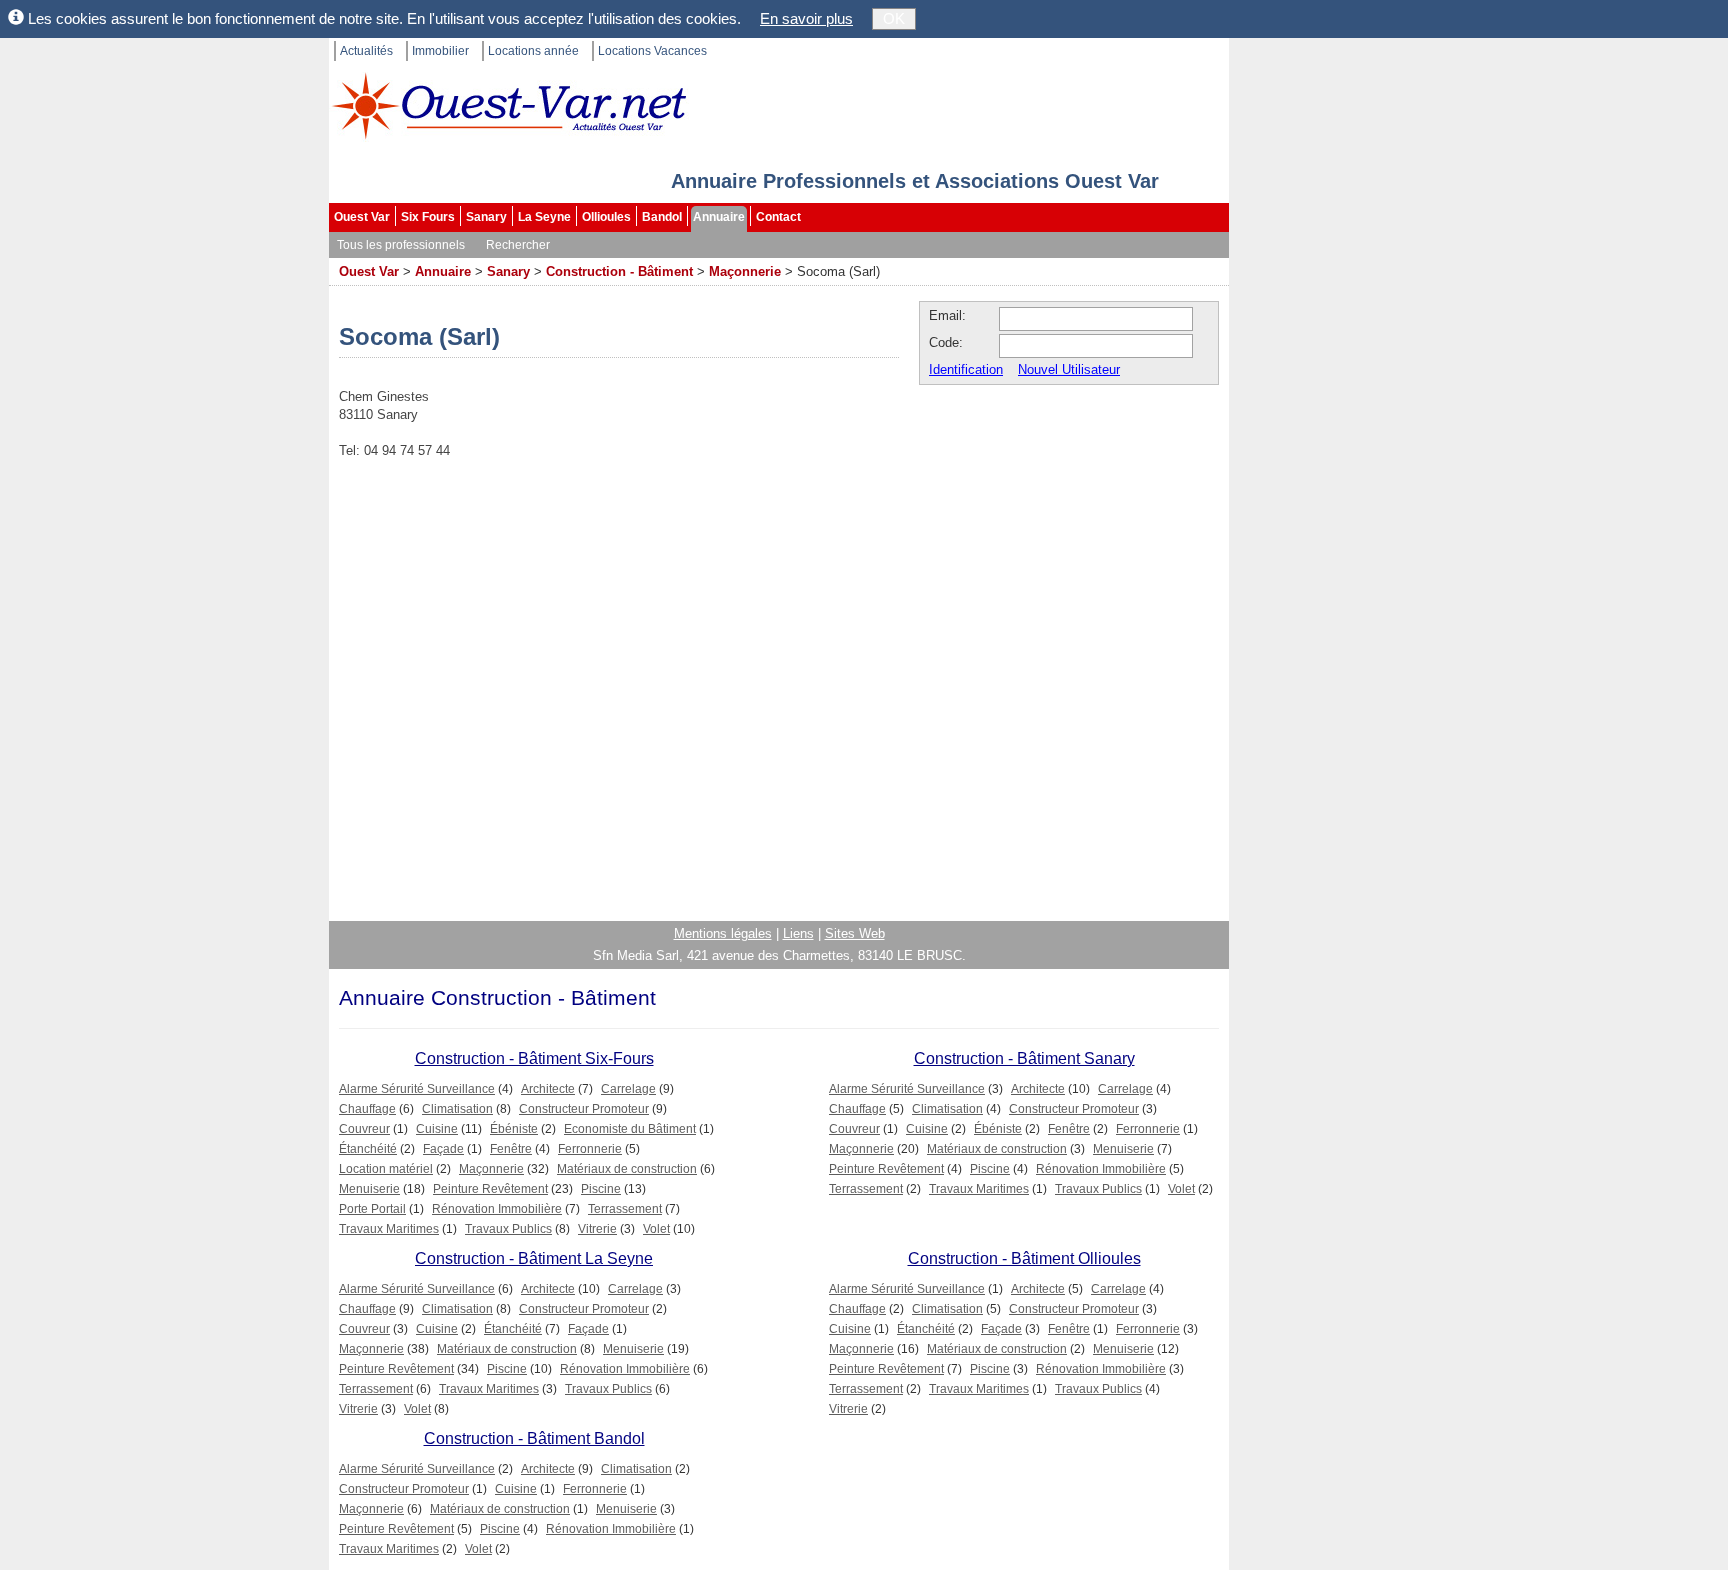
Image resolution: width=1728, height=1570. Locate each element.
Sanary (486, 217)
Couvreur (364, 1129)
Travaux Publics (508, 1229)
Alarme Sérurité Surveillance (417, 1089)
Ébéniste (514, 1129)
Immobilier (440, 51)
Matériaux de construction (627, 1169)
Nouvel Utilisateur (1069, 369)
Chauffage (367, 1109)
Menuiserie (369, 1189)
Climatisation (457, 1109)
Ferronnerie (590, 1149)
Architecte (548, 1089)
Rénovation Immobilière (497, 1209)
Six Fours (428, 217)
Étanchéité (368, 1149)
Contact (778, 217)
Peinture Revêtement (490, 1189)
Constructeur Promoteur (584, 1109)
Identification (966, 369)
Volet (656, 1229)
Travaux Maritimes (389, 1229)
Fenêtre (511, 1149)
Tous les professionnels (401, 245)
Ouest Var (362, 217)
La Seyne (544, 217)
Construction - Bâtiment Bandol (534, 1438)
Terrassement (625, 1209)
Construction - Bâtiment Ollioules (1024, 1258)
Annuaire (719, 217)
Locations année (533, 51)
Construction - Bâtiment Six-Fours (534, 1058)
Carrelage (628, 1089)
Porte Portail (372, 1209)
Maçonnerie (745, 271)
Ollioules (606, 217)
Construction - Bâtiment (619, 271)
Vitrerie (597, 1229)
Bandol (662, 217)
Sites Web (855, 933)
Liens (798, 933)
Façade (443, 1149)
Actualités (366, 51)
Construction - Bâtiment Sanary (1024, 1058)
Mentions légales (723, 933)
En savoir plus (806, 18)
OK (894, 18)
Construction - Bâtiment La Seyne (534, 1258)
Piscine (601, 1189)
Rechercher (518, 245)
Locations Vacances (652, 51)
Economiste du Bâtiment (630, 1129)
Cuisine (437, 1129)
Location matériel (386, 1169)
